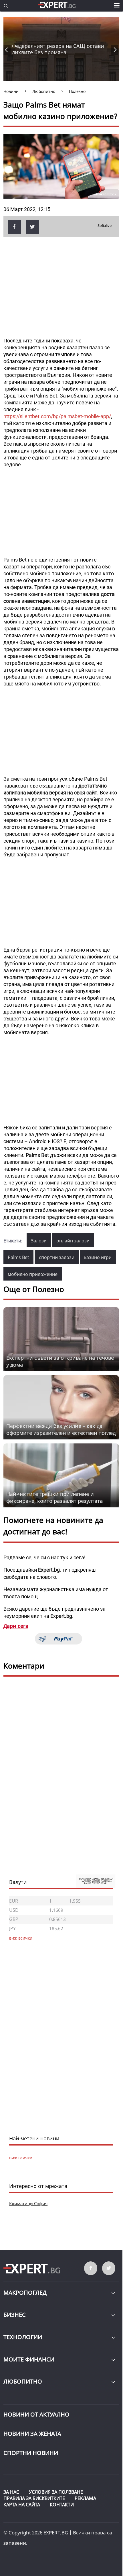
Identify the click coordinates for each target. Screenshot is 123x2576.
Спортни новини (31, 2453)
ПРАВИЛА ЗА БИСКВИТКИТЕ (34, 2498)
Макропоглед (25, 2293)
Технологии (23, 2337)
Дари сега (16, 1626)
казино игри (98, 1257)
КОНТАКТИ (62, 2505)
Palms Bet (18, 1257)
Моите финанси (29, 2359)
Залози (39, 1241)
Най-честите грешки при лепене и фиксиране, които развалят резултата (54, 1497)
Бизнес (15, 2315)
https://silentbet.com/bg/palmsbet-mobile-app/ (57, 416)
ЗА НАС (11, 2492)
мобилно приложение (33, 1274)
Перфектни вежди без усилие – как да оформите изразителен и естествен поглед (61, 1429)
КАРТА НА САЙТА (22, 2505)
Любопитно (23, 2381)
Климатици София (28, 2203)
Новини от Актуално (36, 2414)
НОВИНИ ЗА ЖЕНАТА (32, 2434)
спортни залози (57, 1257)
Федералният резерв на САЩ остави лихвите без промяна (58, 49)
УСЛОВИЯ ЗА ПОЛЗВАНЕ (56, 2492)
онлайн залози (73, 1241)
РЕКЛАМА (85, 2498)
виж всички (21, 2158)
